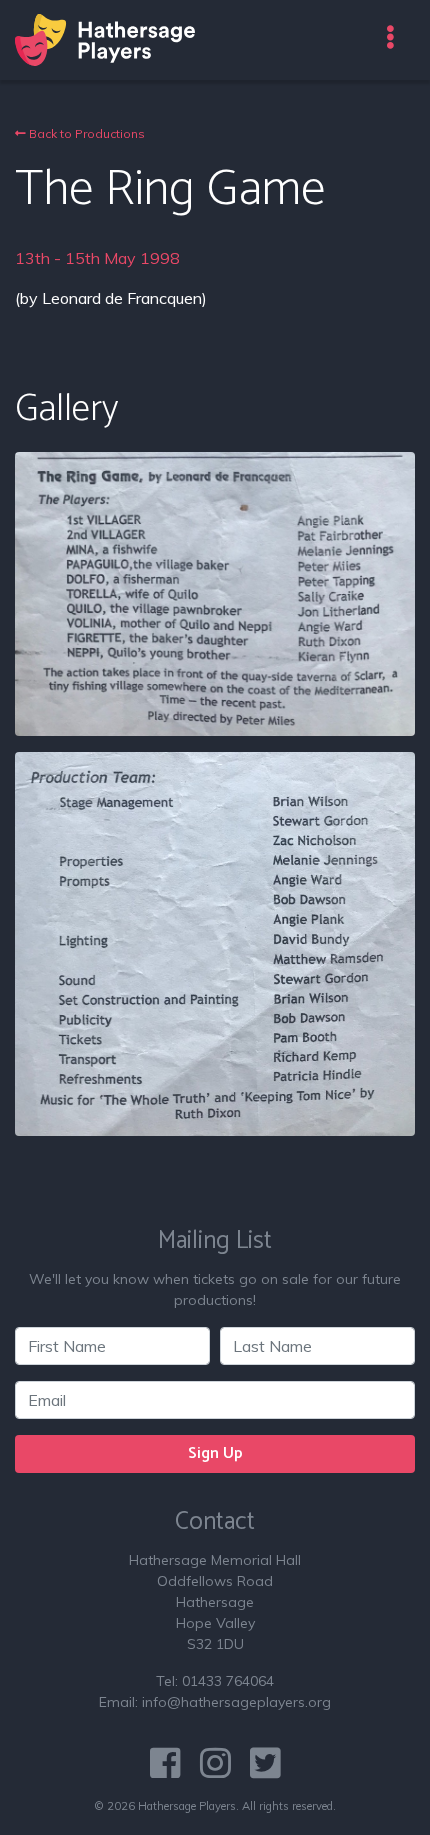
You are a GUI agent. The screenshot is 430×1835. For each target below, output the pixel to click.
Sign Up (215, 1453)
